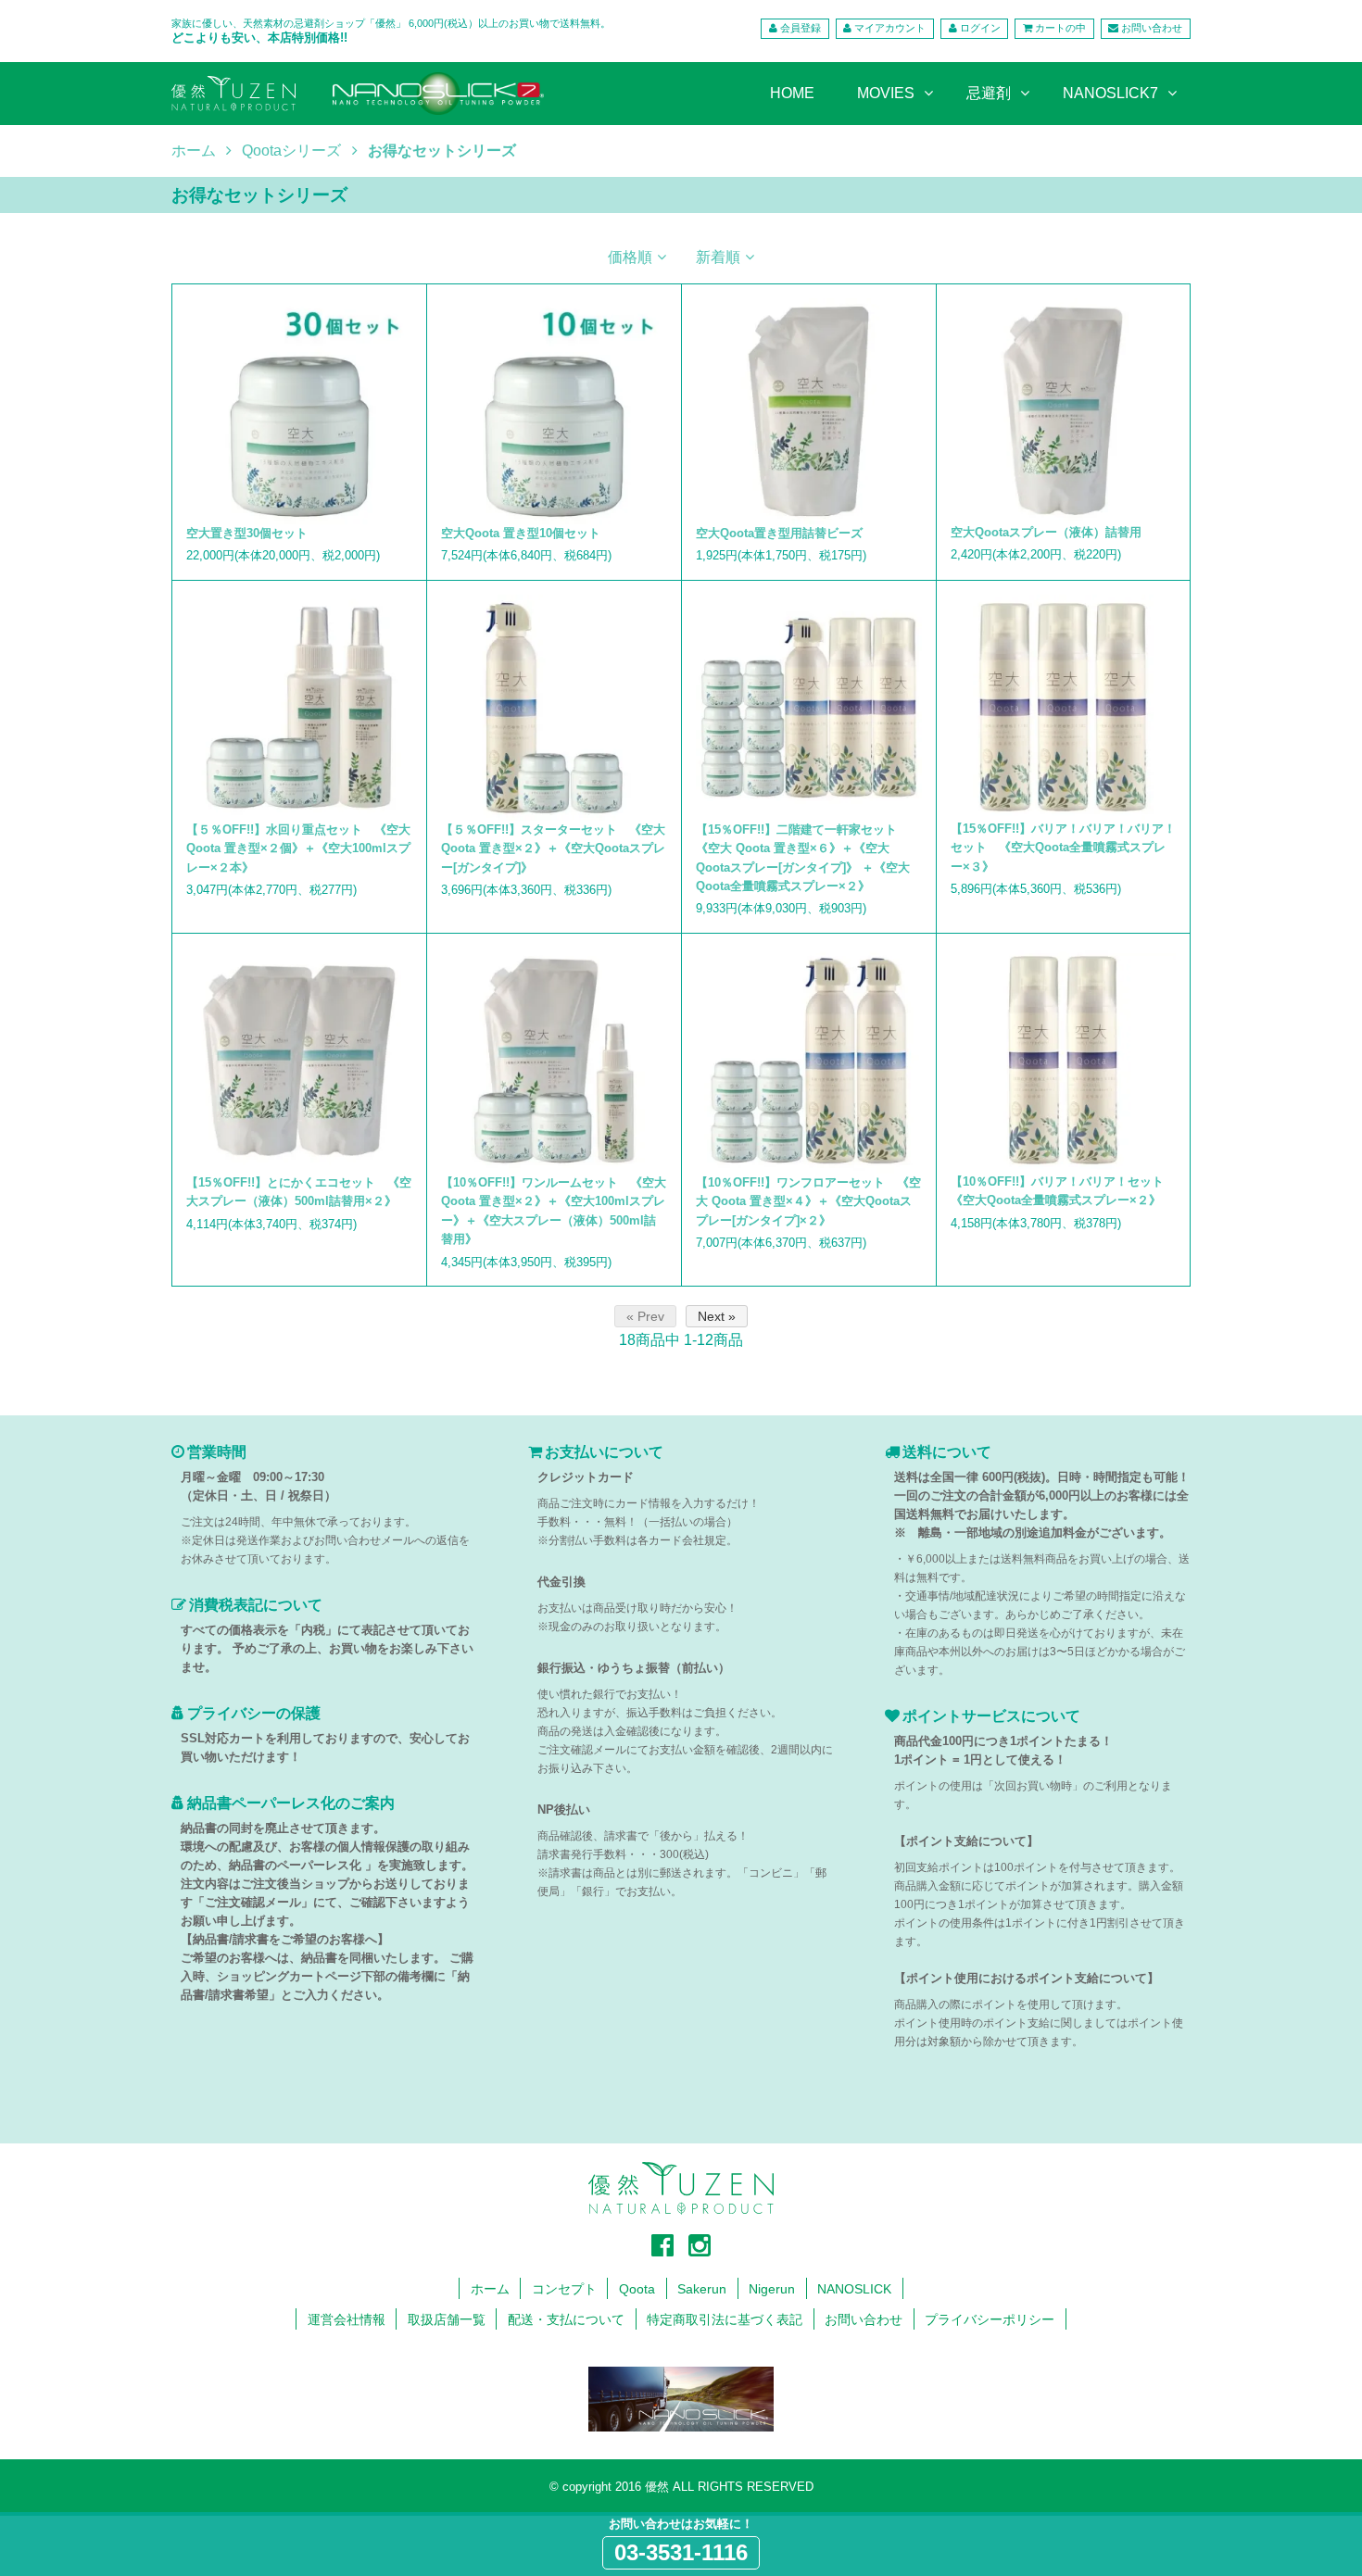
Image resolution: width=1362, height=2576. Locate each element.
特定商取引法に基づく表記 (725, 2319)
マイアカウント (890, 28)
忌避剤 (989, 93)
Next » (717, 1316)
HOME (792, 93)
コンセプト (564, 2289)
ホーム (194, 151)
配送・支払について (566, 2319)
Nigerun (772, 2289)
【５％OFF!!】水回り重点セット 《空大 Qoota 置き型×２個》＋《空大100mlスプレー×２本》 (298, 848)
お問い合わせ (1152, 28)
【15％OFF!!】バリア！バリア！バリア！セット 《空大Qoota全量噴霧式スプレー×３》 (1063, 848)
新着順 (718, 257)
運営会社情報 (347, 2319)
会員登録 (801, 28)
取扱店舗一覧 (447, 2319)
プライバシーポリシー (990, 2319)
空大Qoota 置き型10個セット (521, 533)
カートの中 (1060, 28)
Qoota (637, 2289)
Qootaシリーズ (291, 151)
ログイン (980, 28)
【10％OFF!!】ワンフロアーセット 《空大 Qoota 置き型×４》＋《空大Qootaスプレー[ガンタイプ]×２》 (808, 1201)
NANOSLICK (854, 2289)
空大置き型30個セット (247, 533)
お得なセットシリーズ (442, 151)
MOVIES (886, 93)
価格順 (630, 257)
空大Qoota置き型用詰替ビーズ (779, 533)
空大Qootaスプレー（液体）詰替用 (1046, 532)
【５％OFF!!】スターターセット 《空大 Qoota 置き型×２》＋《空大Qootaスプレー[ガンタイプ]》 (553, 848)
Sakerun (702, 2289)
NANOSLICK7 (1110, 93)
